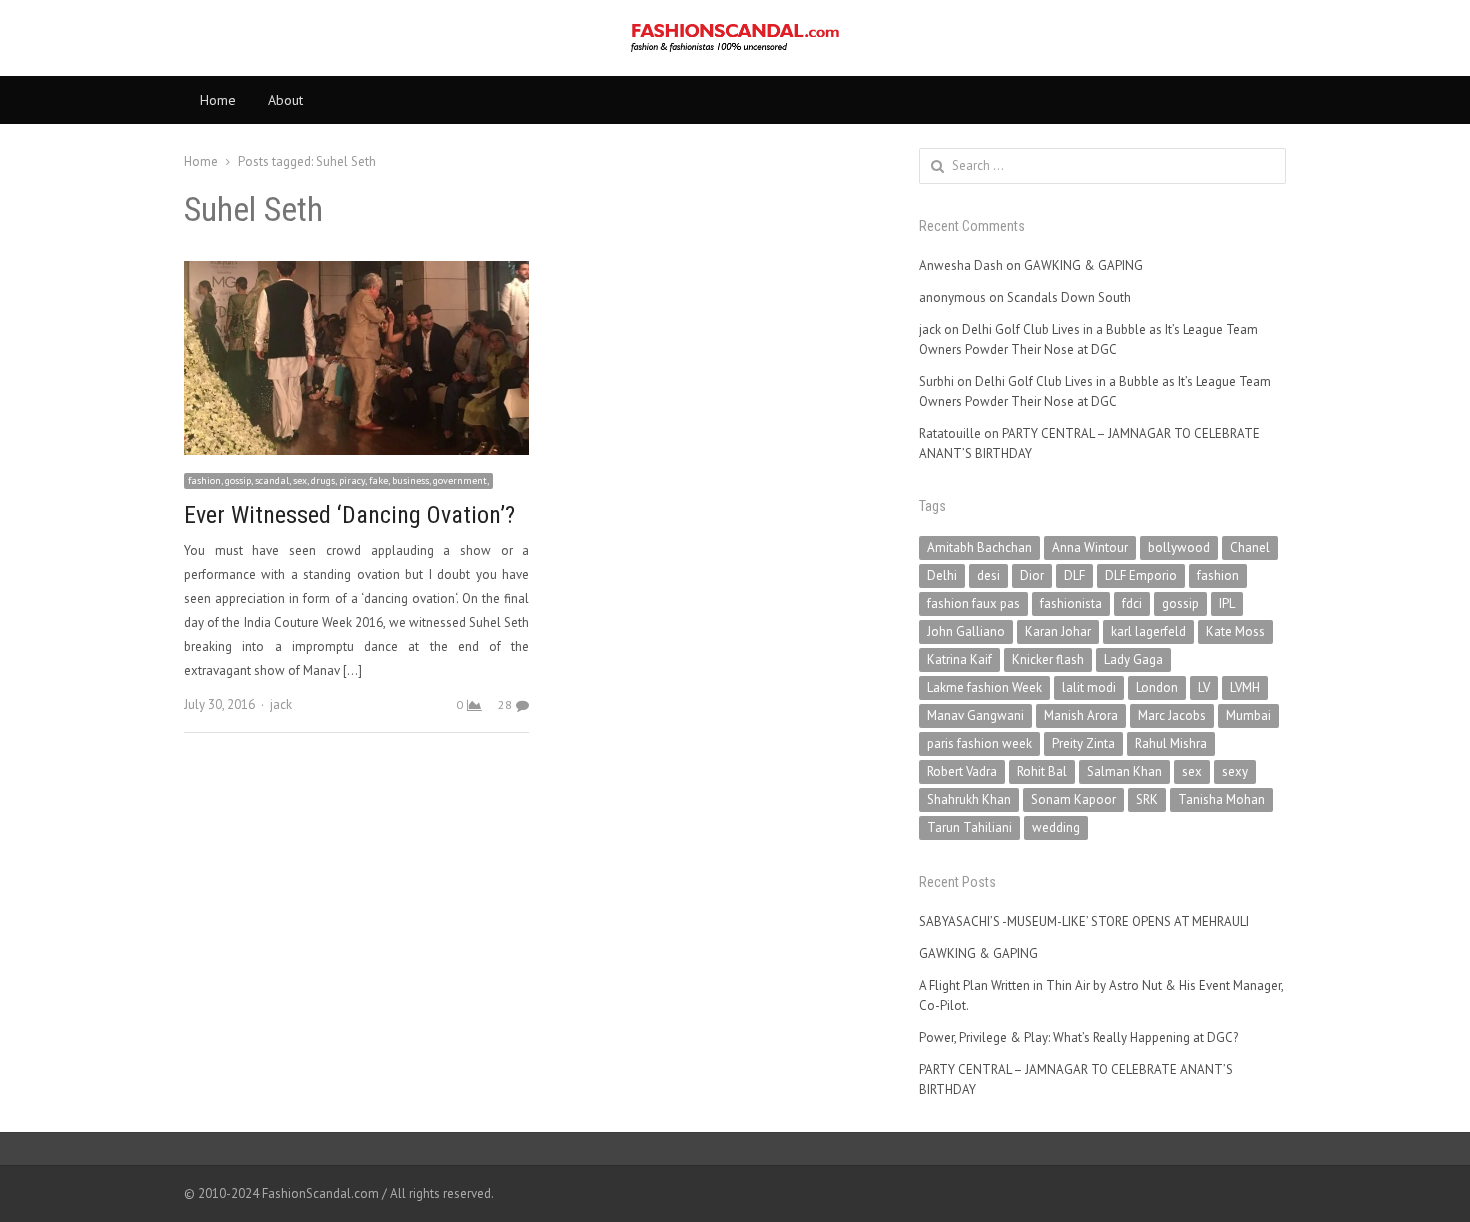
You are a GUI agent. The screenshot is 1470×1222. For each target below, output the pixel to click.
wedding (1056, 827)
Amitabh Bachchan (979, 547)
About (285, 100)
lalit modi (1089, 687)
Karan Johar (1058, 631)
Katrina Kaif (959, 659)
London (1157, 687)
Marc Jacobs (1172, 715)
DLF (1074, 575)
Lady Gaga (1133, 659)
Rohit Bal (1042, 771)
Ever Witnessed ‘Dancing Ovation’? (349, 515)
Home (218, 100)
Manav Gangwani (975, 715)
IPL (1227, 603)
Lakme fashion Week (984, 687)
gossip (1180, 603)
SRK (1147, 799)
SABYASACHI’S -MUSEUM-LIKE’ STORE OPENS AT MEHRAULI (1084, 921)
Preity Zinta (1083, 743)
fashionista (1071, 603)
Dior (1032, 575)
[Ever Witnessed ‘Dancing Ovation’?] (356, 272)
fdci (1132, 603)
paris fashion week (979, 743)
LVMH (1245, 687)
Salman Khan (1124, 771)
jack (281, 704)
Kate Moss (1235, 631)
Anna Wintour (1090, 547)
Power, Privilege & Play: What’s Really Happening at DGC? (1078, 1037)
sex (1192, 771)
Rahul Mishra (1171, 743)
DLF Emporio (1141, 575)
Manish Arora (1081, 715)
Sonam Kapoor (1073, 799)
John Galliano (966, 631)
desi (988, 575)
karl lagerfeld (1148, 631)
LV (1204, 687)
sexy (1235, 771)
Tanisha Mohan (1221, 799)
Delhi (942, 575)
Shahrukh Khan (969, 799)
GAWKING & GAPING (1083, 265)
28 (505, 704)
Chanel (1250, 547)
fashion (1218, 575)
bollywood (1179, 547)
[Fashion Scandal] (735, 38)
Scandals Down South (1069, 297)
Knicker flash (1048, 659)
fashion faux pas (973, 603)
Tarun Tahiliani (969, 827)
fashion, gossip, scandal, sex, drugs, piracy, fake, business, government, (338, 480)
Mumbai (1248, 715)
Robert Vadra (962, 771)
